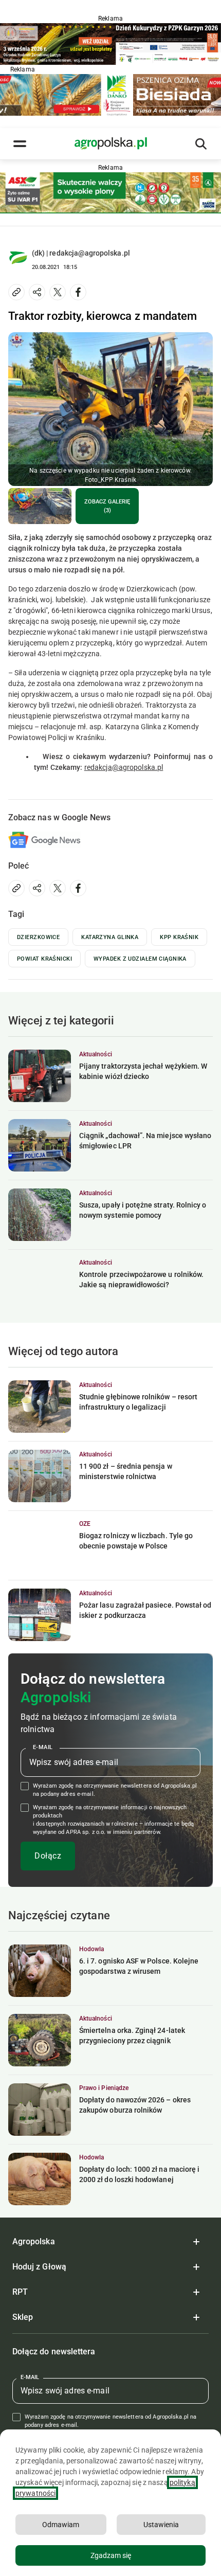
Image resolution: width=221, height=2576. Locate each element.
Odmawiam (61, 2525)
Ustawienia (161, 2525)
